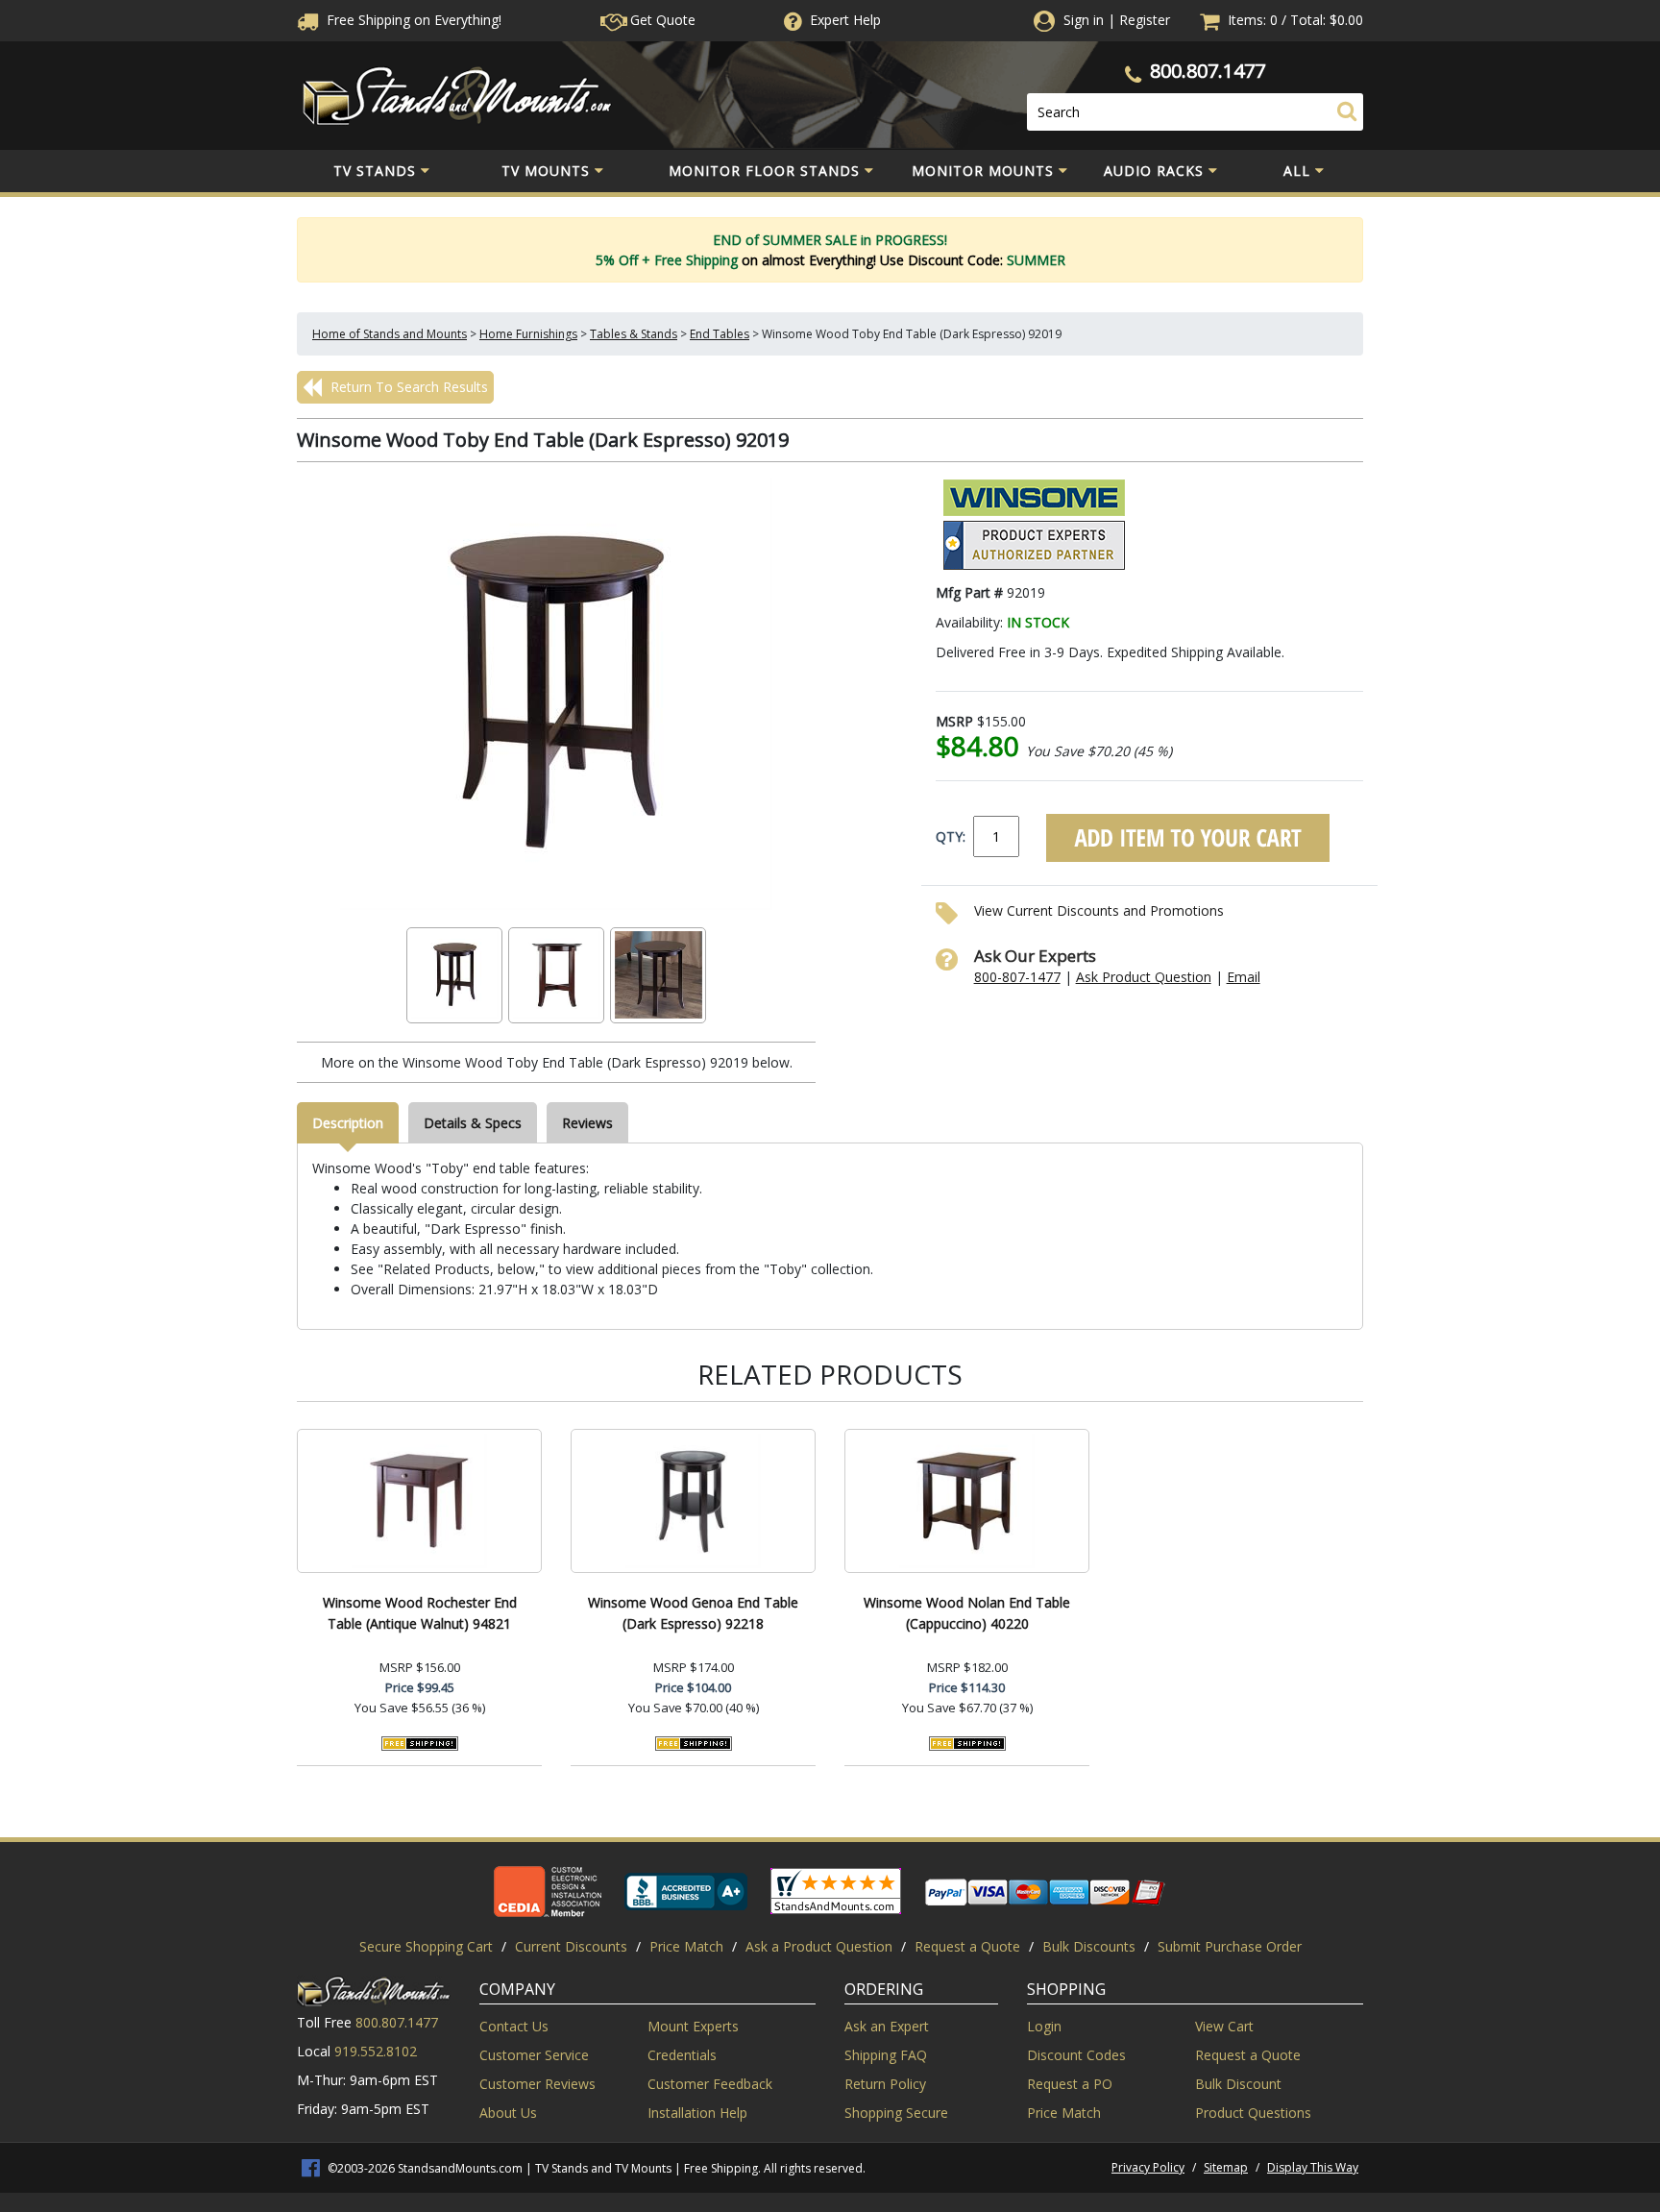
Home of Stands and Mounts (390, 334)
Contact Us (514, 2026)
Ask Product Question (1144, 977)
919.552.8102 (376, 2051)
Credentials (682, 2055)
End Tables (720, 334)
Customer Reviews (537, 2084)
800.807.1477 (1208, 71)
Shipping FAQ (886, 2055)
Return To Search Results (407, 387)
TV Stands (375, 171)
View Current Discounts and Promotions (1099, 910)
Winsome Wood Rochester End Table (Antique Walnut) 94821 (420, 1613)
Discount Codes (1076, 2055)
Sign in (1084, 20)
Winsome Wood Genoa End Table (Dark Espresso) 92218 (693, 1613)
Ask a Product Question (819, 1946)
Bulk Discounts (1089, 1946)
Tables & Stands (634, 334)
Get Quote (661, 20)
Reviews (587, 1123)
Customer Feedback (710, 2084)
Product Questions (1253, 2113)
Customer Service (534, 2055)
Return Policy (885, 2084)
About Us (508, 2113)
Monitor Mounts (983, 171)
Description (348, 1123)
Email (1244, 977)
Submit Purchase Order (1230, 1946)
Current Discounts (571, 1946)
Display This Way (1313, 2167)
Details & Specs (473, 1123)
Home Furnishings (528, 334)
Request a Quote (967, 1946)
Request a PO (1070, 2084)
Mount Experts (693, 2026)
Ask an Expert (887, 2026)
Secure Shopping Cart (426, 1946)
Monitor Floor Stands (764, 171)
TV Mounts (546, 171)
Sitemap (1226, 2167)
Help (845, 20)
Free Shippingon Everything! (412, 20)
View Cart (1224, 2026)
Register (1145, 20)
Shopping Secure (896, 2113)
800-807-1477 (1017, 977)
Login (1044, 2026)
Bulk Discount (1238, 2084)
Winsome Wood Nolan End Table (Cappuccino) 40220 (967, 1613)
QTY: (951, 836)
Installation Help (697, 2113)
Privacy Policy (1148, 2167)
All (1297, 171)
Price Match (686, 1946)
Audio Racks (1154, 171)
